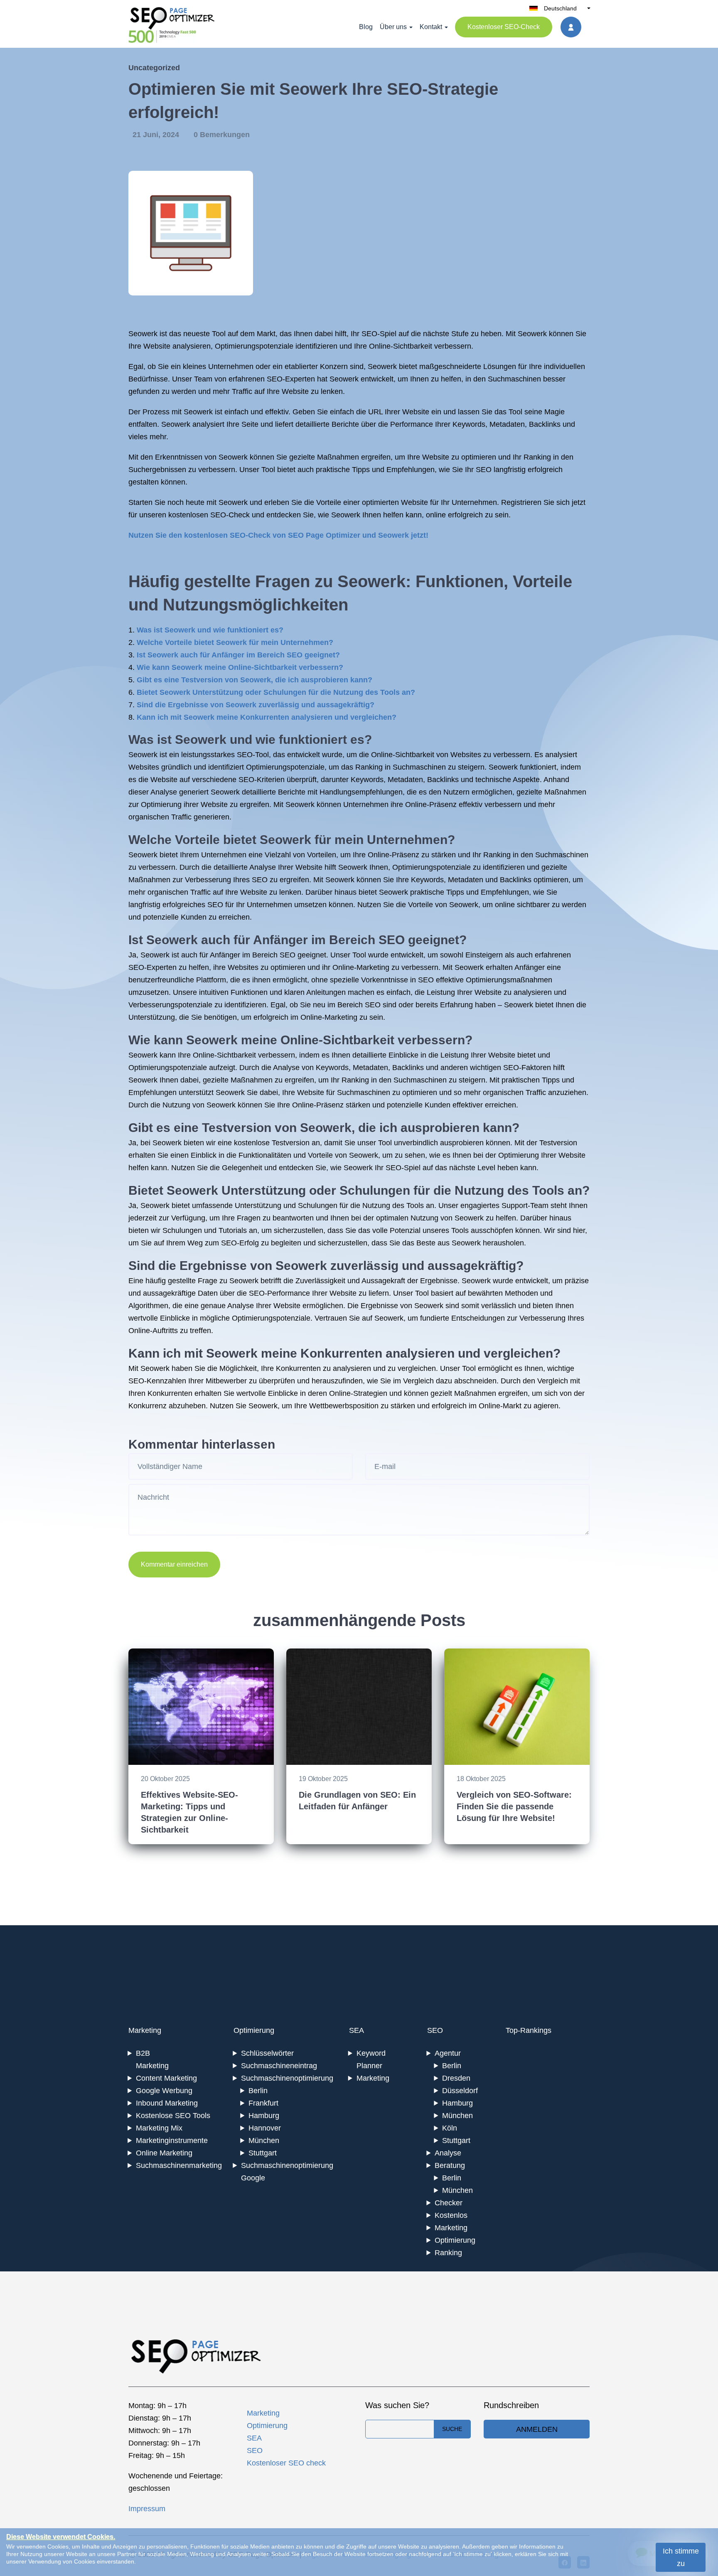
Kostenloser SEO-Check (504, 27)
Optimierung (254, 2030)
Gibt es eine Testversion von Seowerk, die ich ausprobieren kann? (254, 680)
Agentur (448, 2053)
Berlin (258, 2091)
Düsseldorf (460, 2091)
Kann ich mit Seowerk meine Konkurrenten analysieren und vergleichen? (267, 717)
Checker (449, 2203)
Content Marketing (166, 2078)
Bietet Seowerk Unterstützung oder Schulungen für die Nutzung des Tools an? (276, 692)
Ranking (448, 2253)
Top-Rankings (529, 2030)
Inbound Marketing (167, 2103)
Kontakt (431, 27)
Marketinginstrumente (172, 2141)
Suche (452, 2429)
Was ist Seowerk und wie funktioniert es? (210, 630)
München (264, 2141)
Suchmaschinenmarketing (179, 2165)
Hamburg (264, 2116)
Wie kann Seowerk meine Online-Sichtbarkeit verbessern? (240, 667)
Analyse (448, 2153)
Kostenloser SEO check (286, 2463)
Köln (450, 2128)
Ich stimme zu (681, 2557)
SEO (435, 2030)
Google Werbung (164, 2091)
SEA (357, 2030)
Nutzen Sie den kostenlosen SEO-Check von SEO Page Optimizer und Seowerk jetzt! (278, 535)
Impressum (147, 2509)
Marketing (145, 2030)
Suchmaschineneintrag (279, 2066)
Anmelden (537, 2429)
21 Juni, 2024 (157, 135)
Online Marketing (164, 2153)
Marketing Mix (159, 2128)
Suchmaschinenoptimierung (287, 2078)
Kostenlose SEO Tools (173, 2116)
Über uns (393, 27)
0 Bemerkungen (222, 135)
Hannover (265, 2128)
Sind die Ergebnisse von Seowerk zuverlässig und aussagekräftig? (256, 705)
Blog (366, 27)
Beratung (450, 2165)
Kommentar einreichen (174, 1564)
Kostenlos (451, 2215)
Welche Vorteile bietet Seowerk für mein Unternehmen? (235, 642)
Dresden (456, 2078)
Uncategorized (154, 68)
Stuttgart (263, 2153)
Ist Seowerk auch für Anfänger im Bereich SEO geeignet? (238, 655)
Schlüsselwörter (267, 2053)
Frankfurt (263, 2103)
